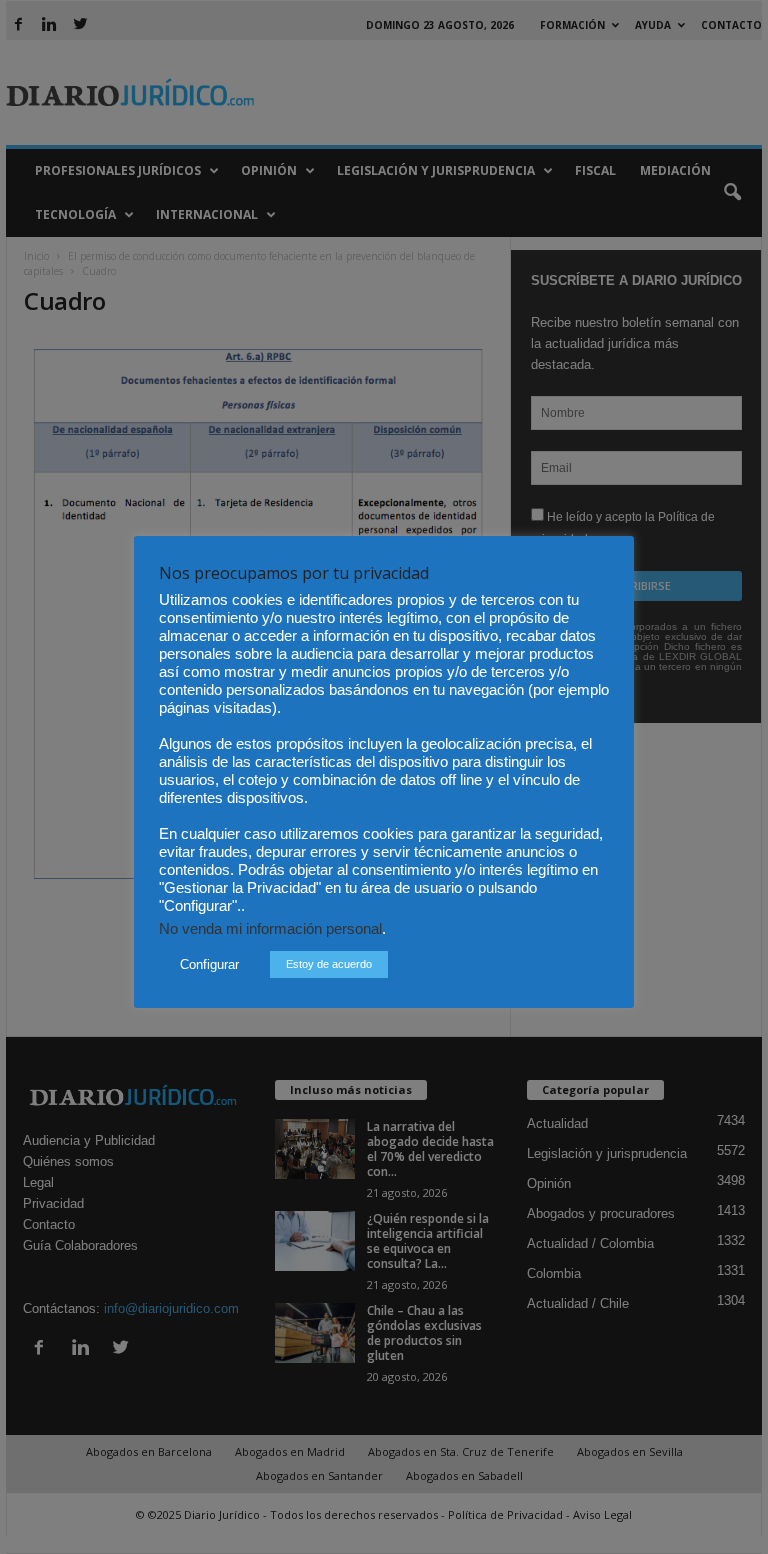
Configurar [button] (209, 964)
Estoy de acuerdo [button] (329, 964)
